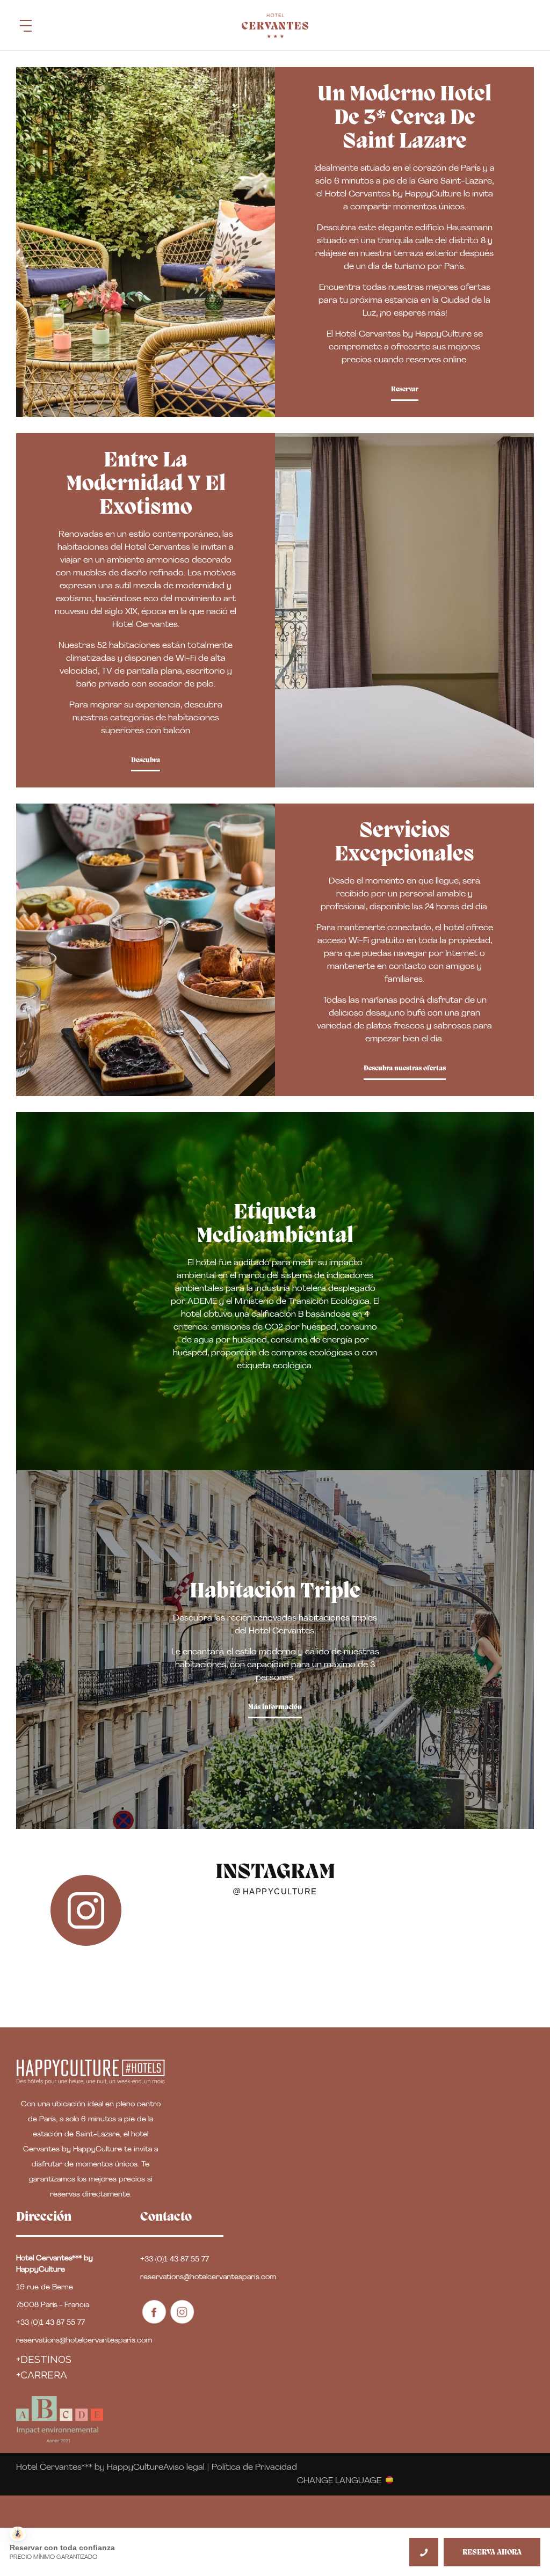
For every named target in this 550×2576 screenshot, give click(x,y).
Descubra (146, 760)
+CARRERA (42, 2375)
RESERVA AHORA (492, 2553)
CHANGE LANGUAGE (339, 2480)
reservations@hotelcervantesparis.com (84, 2341)
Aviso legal (184, 2468)
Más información (275, 1707)
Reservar (405, 389)
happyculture (280, 1892)
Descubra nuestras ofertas (405, 1068)
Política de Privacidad (254, 2468)
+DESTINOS (44, 2359)
